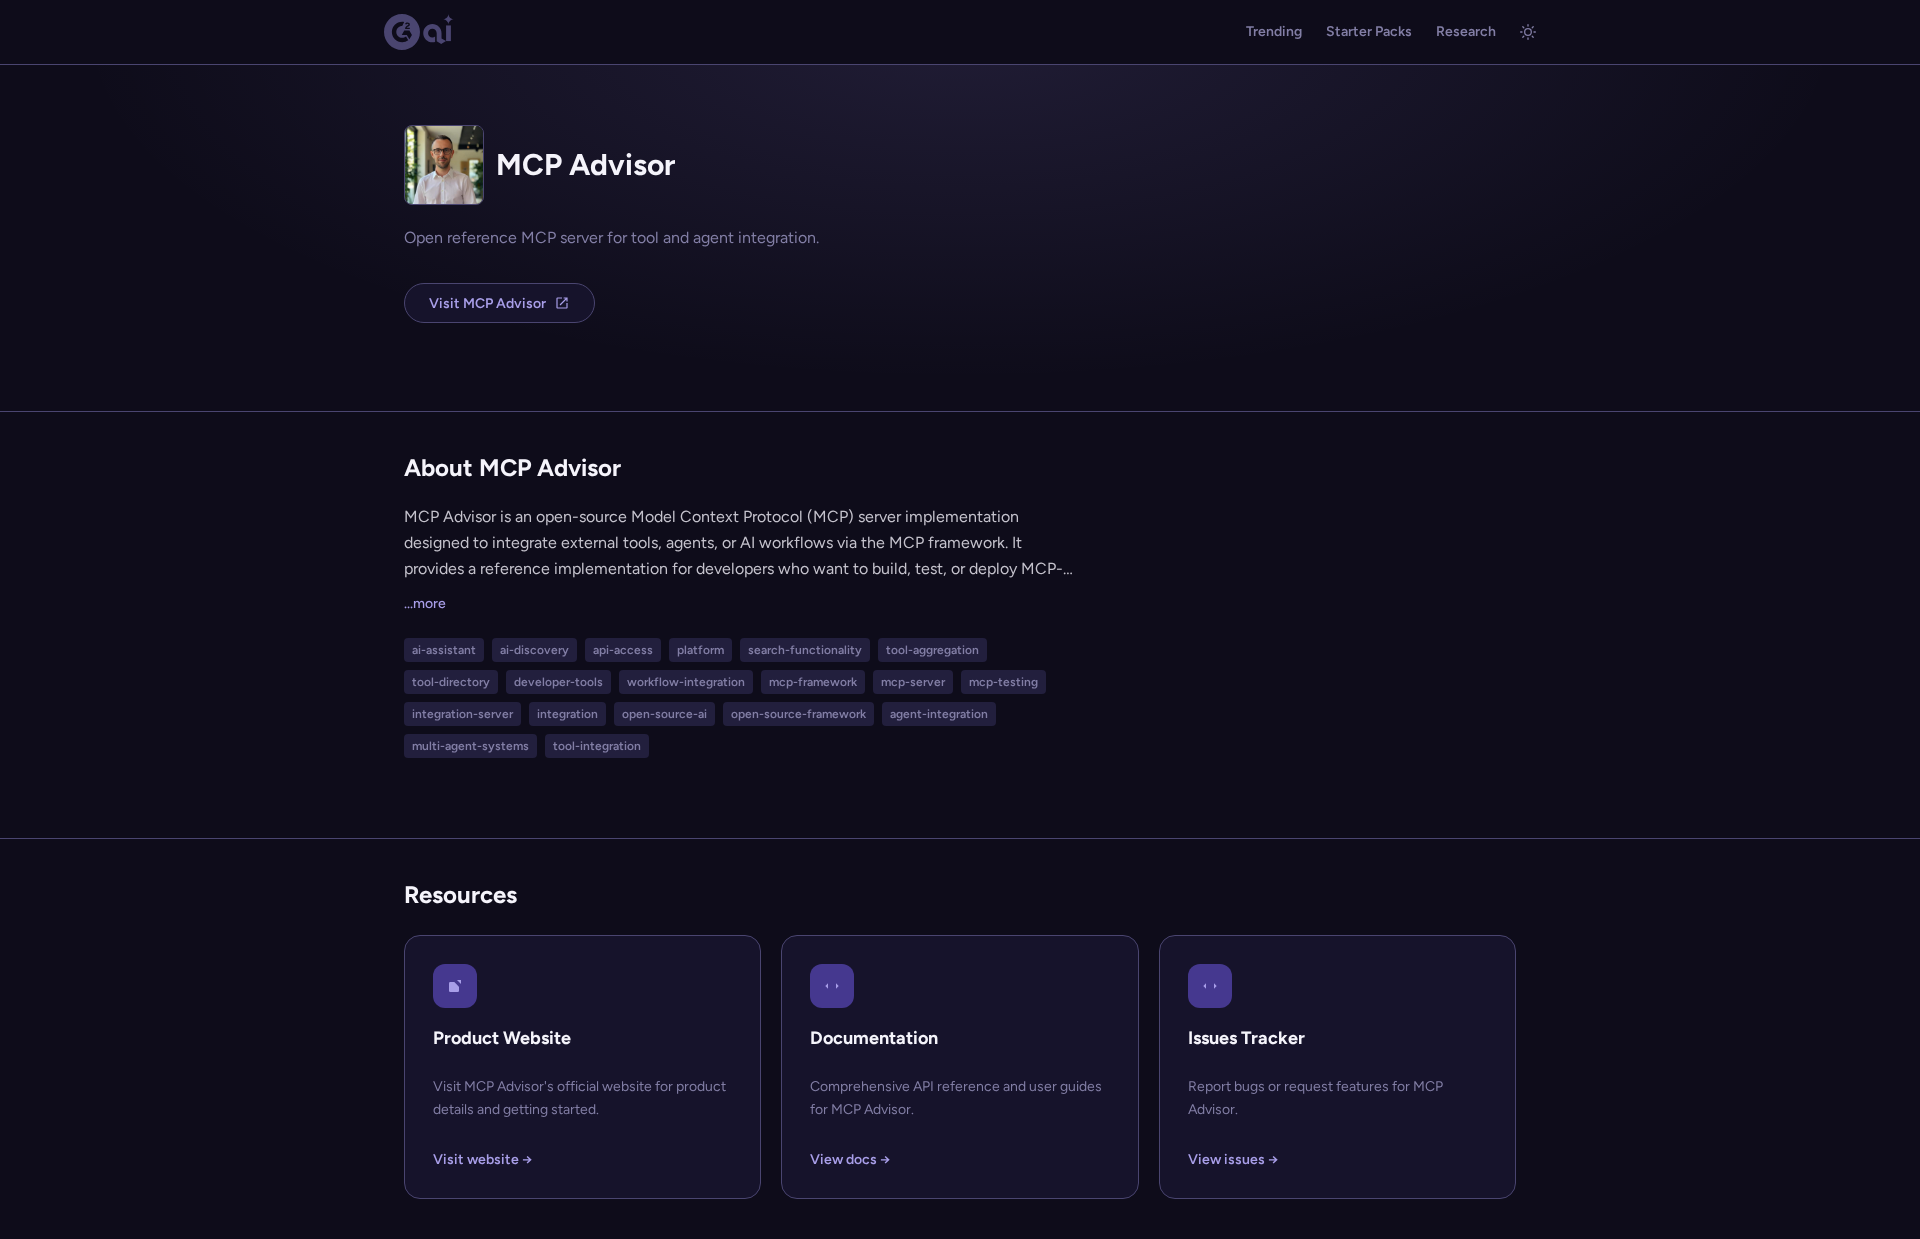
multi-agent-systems (470, 746)
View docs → (850, 1159)
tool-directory (451, 682)
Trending (1274, 31)
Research (1466, 31)
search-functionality (805, 650)
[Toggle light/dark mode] (1528, 32)
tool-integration (597, 746)
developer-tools (558, 682)
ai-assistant (444, 650)
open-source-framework (798, 714)
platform (700, 650)
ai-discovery (534, 650)
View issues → (1233, 1159)
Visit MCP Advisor (487, 303)
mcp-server (913, 682)
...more (425, 603)
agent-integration (939, 714)
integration (567, 714)
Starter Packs (1369, 31)
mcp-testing (1003, 682)
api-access (623, 650)
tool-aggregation (932, 650)
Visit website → (482, 1159)
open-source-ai (664, 714)
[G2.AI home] (419, 32)
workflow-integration (686, 682)
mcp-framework (813, 682)
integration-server (462, 714)
